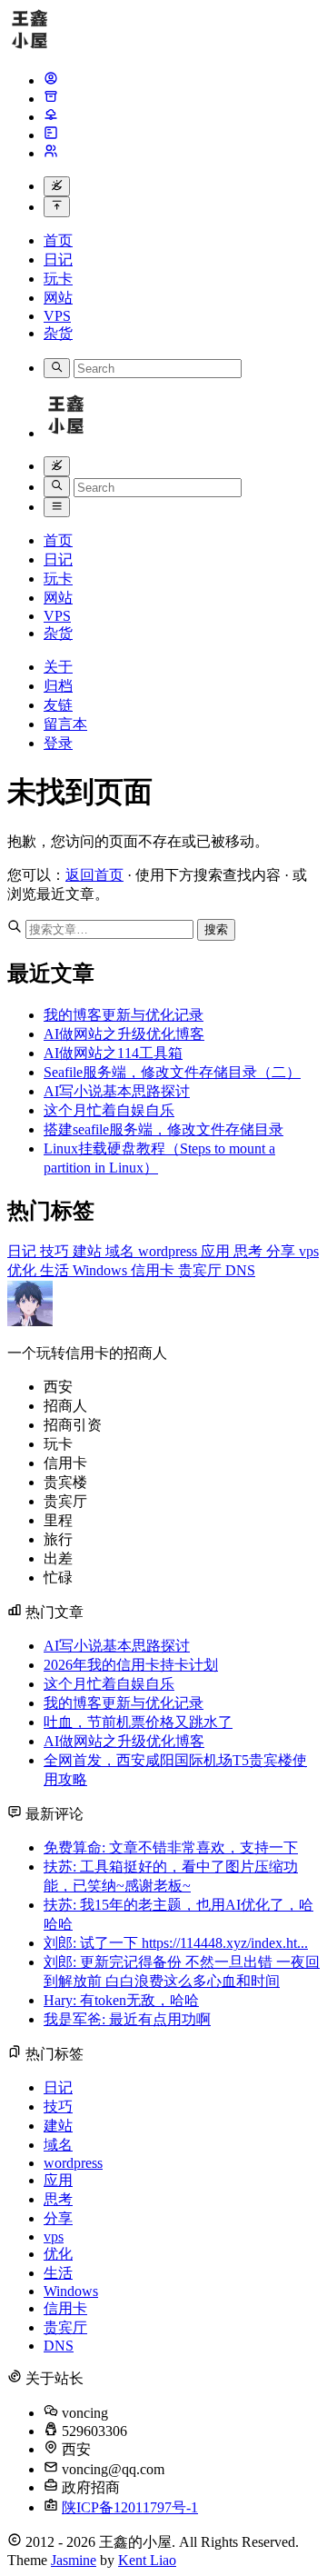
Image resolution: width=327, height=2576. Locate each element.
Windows (102, 1270)
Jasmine (74, 2560)
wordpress (169, 1251)
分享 (282, 1251)
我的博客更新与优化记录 (124, 1015)
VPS (57, 316)
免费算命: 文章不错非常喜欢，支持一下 (171, 1847)
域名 (122, 1251)
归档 (58, 686)
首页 (58, 240)
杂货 (58, 333)
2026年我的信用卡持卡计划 (131, 1665)
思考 (250, 1251)
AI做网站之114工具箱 (113, 1053)
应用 (217, 1251)
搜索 (216, 929)
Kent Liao (147, 2560)
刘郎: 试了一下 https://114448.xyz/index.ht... (176, 1943)
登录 (58, 743)
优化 (24, 1270)
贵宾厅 (202, 1270)
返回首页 (94, 875)
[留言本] (51, 135)
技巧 (56, 1251)
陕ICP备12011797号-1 (130, 2507)
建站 (89, 1251)
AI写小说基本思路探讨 (117, 1091)
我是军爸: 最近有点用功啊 (127, 2019)
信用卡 (154, 1270)
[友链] (51, 117)
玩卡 (58, 279)
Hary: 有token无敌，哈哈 (121, 2000)
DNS (240, 1270)
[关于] (51, 80)
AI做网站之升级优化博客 (124, 1034)
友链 (58, 705)
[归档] (51, 99)
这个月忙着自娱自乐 (109, 1110)
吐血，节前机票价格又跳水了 (138, 1722)
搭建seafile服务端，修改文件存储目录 (163, 1129)
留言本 (65, 724)
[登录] (51, 153)
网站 (58, 298)
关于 (58, 667)
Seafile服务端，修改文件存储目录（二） (172, 1072)
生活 (56, 1270)
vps (309, 1251)
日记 (58, 260)
